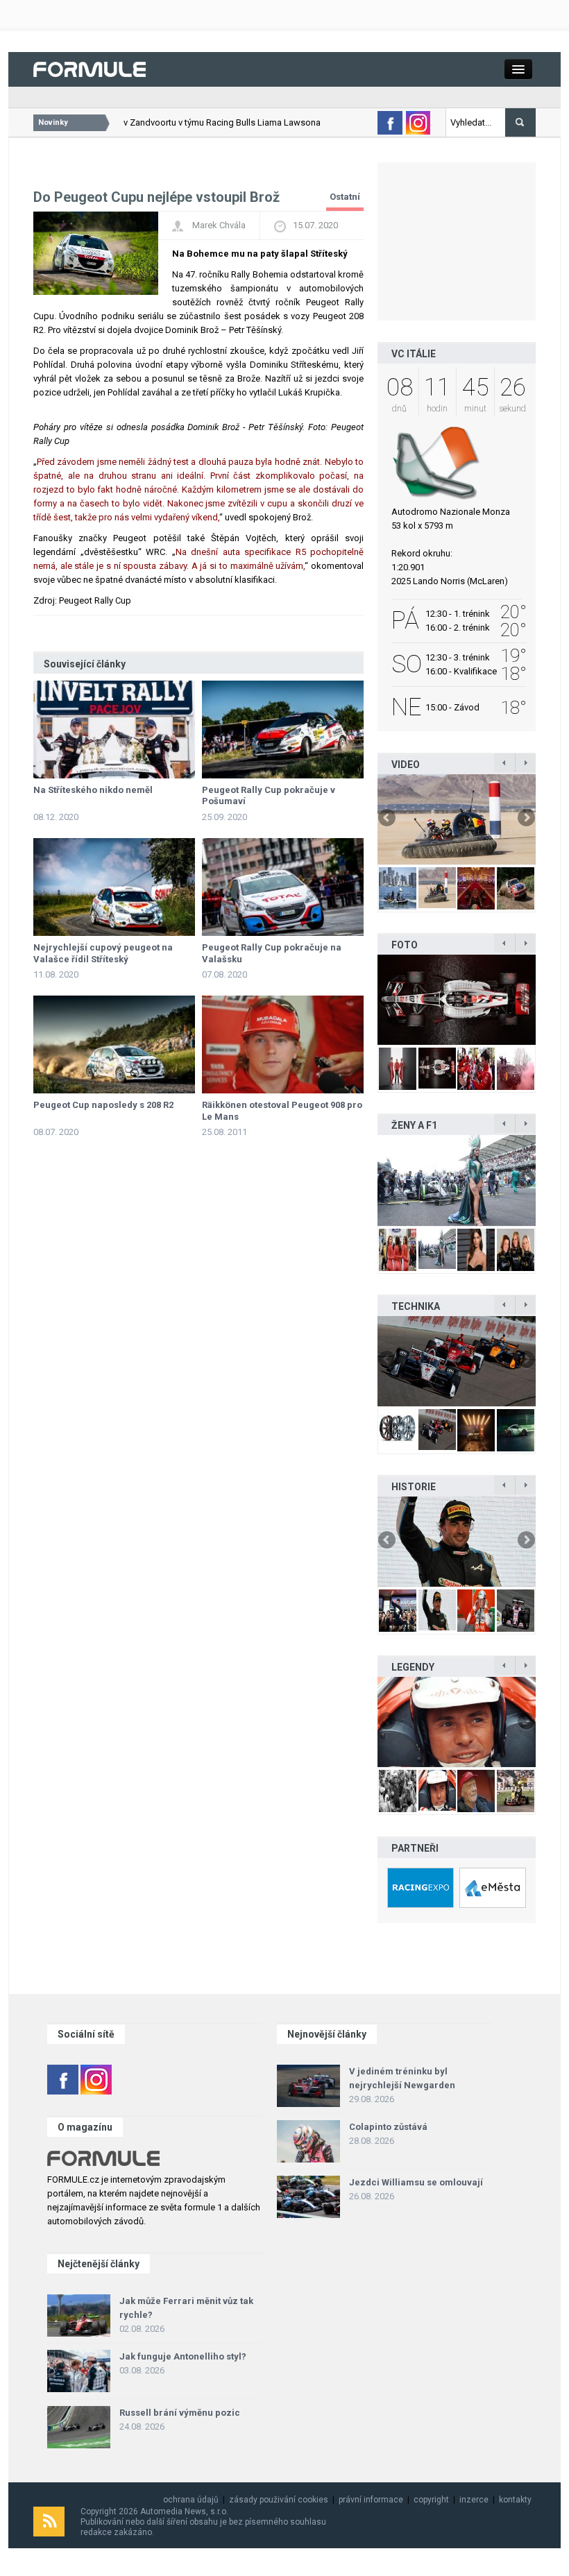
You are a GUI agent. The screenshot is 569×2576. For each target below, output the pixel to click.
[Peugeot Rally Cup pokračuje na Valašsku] (283, 887)
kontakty (515, 2500)
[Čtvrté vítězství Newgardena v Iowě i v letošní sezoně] (457, 1361)
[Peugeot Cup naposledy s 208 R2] (114, 1044)
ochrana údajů (191, 2500)
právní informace (371, 2500)
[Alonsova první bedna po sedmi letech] (457, 1542)
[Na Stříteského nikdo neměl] (114, 730)
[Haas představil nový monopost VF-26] (457, 1000)
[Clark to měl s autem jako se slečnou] (457, 1722)
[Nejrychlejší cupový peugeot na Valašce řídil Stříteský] (114, 887)
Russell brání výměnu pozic (180, 2413)
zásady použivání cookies (279, 2500)
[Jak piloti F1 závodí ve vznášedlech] (457, 819)
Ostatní (345, 197)
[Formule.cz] (90, 68)
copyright (431, 2500)
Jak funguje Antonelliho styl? (183, 2356)
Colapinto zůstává (388, 2127)
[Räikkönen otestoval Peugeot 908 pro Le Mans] (283, 1044)
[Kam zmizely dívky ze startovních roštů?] (457, 1180)
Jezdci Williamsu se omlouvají (416, 2182)
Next (525, 819)
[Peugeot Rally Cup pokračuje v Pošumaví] (283, 730)
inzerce (474, 2500)
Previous (388, 819)
